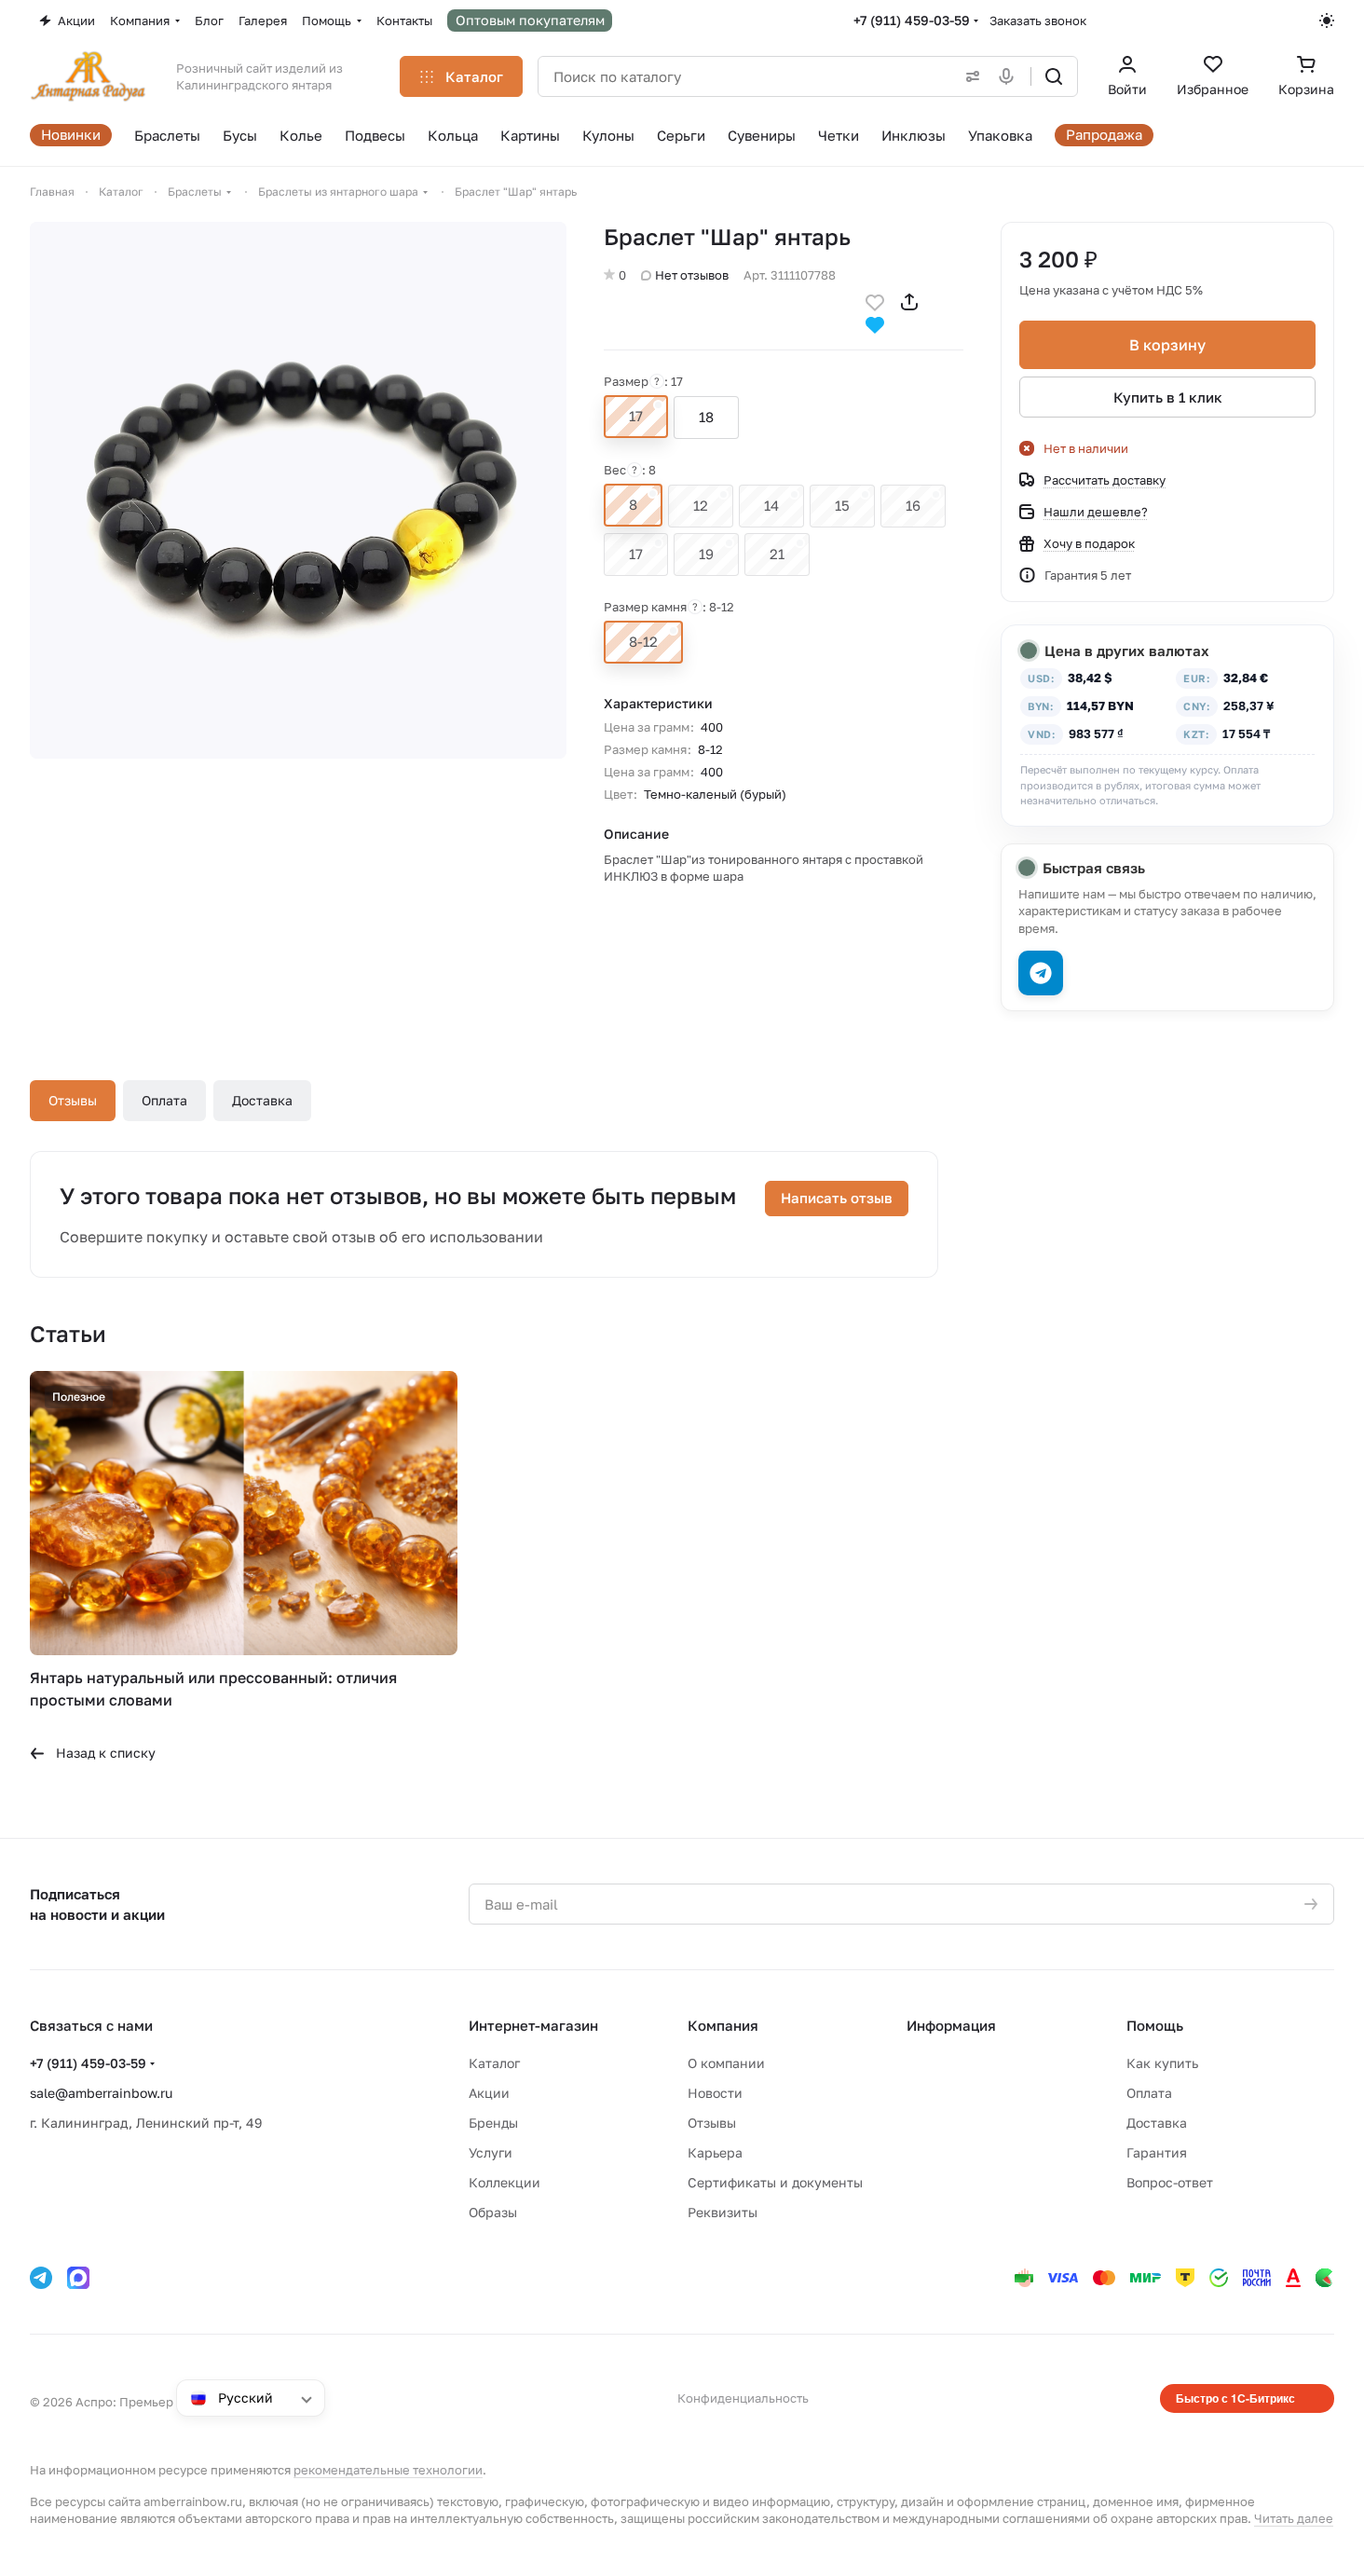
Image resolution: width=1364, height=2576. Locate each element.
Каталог (494, 2063)
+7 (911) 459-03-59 (912, 20)
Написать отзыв (837, 1198)
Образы (493, 2212)
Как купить (1162, 2063)
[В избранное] (875, 301)
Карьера (715, 2152)
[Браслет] (298, 490)
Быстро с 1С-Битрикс (1235, 2398)
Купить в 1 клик (1168, 397)
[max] (78, 2278)
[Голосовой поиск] (1010, 76)
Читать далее (1294, 2518)
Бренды (493, 2123)
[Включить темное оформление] (1327, 21)
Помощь (1155, 2025)
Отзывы (73, 1100)
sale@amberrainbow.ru (101, 2093)
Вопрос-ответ (1170, 2182)
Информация (951, 2025)
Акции (489, 2093)
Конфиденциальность (743, 2398)
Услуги (491, 2152)
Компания (723, 2025)
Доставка (262, 1100)
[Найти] (1054, 76)
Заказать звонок (1038, 21)
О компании (726, 2063)
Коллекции (505, 2182)
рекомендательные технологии (388, 2470)
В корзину (1167, 345)
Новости (715, 2093)
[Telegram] (41, 2278)
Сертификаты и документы (775, 2182)
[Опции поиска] (969, 76)
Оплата (164, 1100)
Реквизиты (723, 2212)
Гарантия (1157, 2152)
